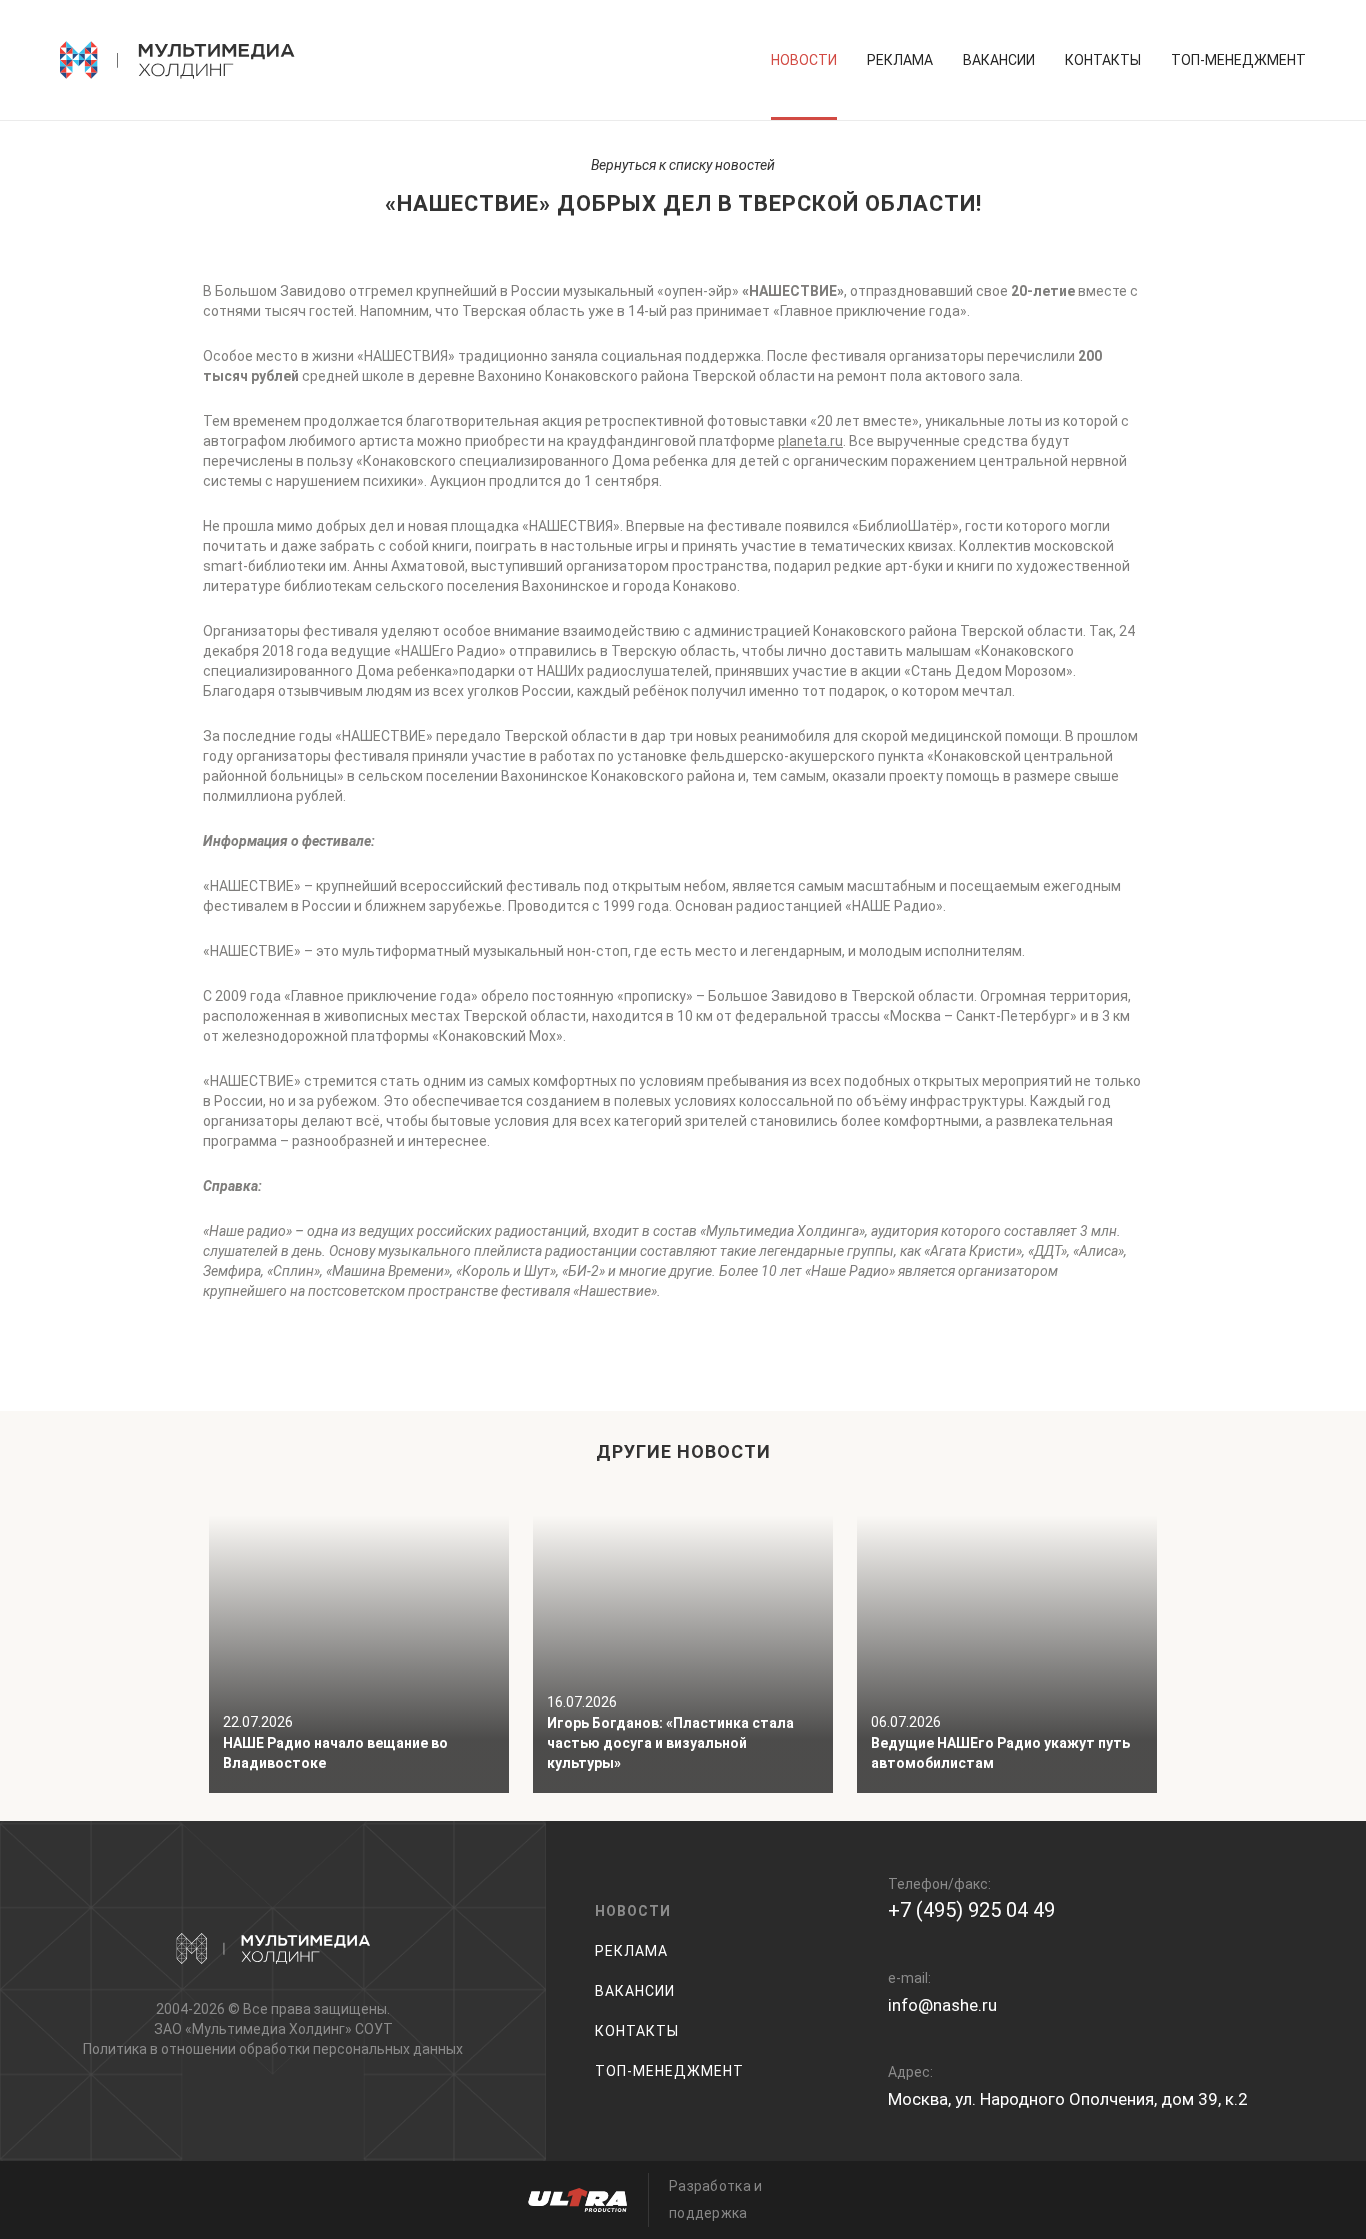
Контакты (1103, 60)
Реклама (900, 60)
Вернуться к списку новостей (683, 165)
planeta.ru (810, 441)
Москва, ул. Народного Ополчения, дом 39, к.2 (1068, 2099)
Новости (804, 60)
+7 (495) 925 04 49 (971, 1910)
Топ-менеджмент (1238, 60)
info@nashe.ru (942, 2005)
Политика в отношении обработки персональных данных (273, 2049)
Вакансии (999, 60)
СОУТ (374, 2029)
